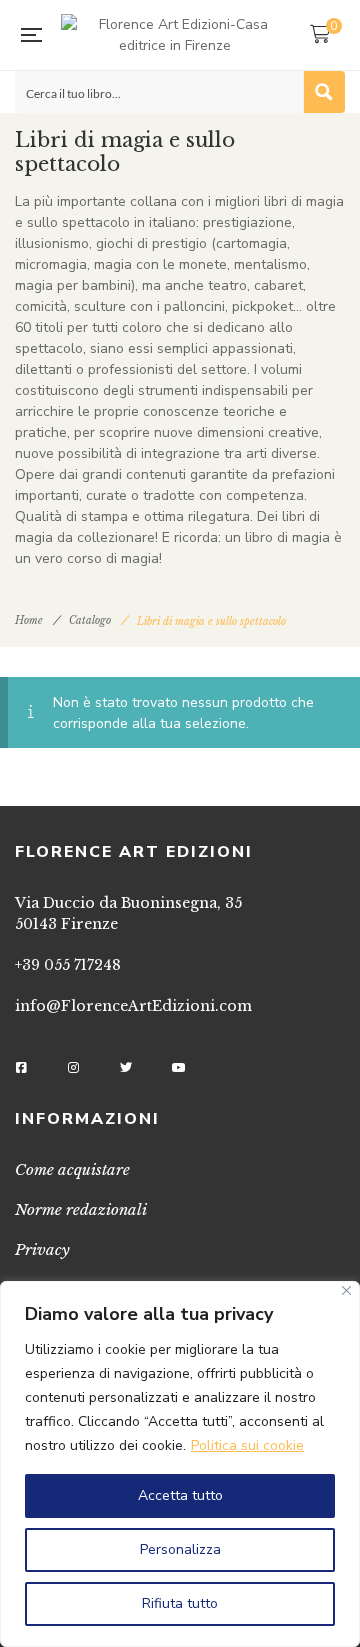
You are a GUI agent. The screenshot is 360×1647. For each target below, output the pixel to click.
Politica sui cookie (247, 1445)
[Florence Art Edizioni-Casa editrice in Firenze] (175, 35)
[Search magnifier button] (324, 92)
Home (29, 620)
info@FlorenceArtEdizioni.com (133, 1006)
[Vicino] (346, 1290)
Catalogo (90, 620)
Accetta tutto (180, 1495)
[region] (180, 1464)
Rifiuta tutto (180, 1603)
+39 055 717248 (68, 965)
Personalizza (180, 1549)
